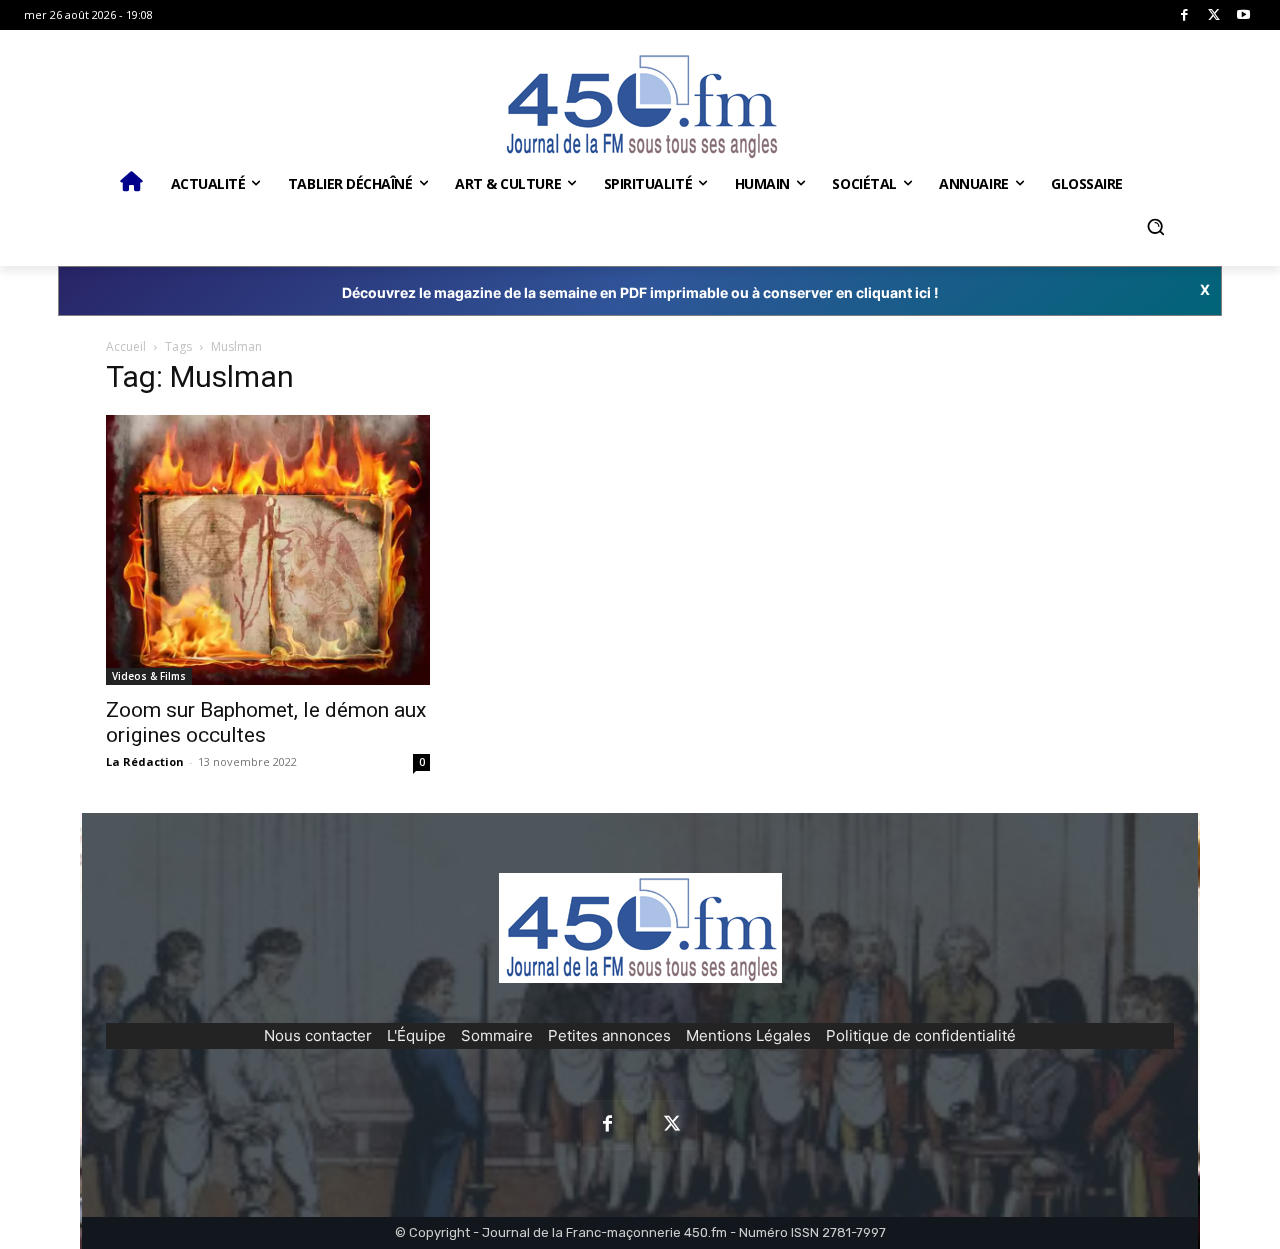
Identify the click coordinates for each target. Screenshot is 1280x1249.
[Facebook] (1184, 15)
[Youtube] (1243, 15)
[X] (1214, 15)
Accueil (126, 346)
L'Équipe (416, 1035)
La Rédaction (145, 761)
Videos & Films (149, 676)
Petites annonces (609, 1035)
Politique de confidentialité (921, 1035)
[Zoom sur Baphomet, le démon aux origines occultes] (268, 550)
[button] (1155, 227)
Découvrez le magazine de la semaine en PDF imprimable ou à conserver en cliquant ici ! (640, 292)
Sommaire (497, 1035)
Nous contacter (318, 1035)
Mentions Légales (748, 1035)
